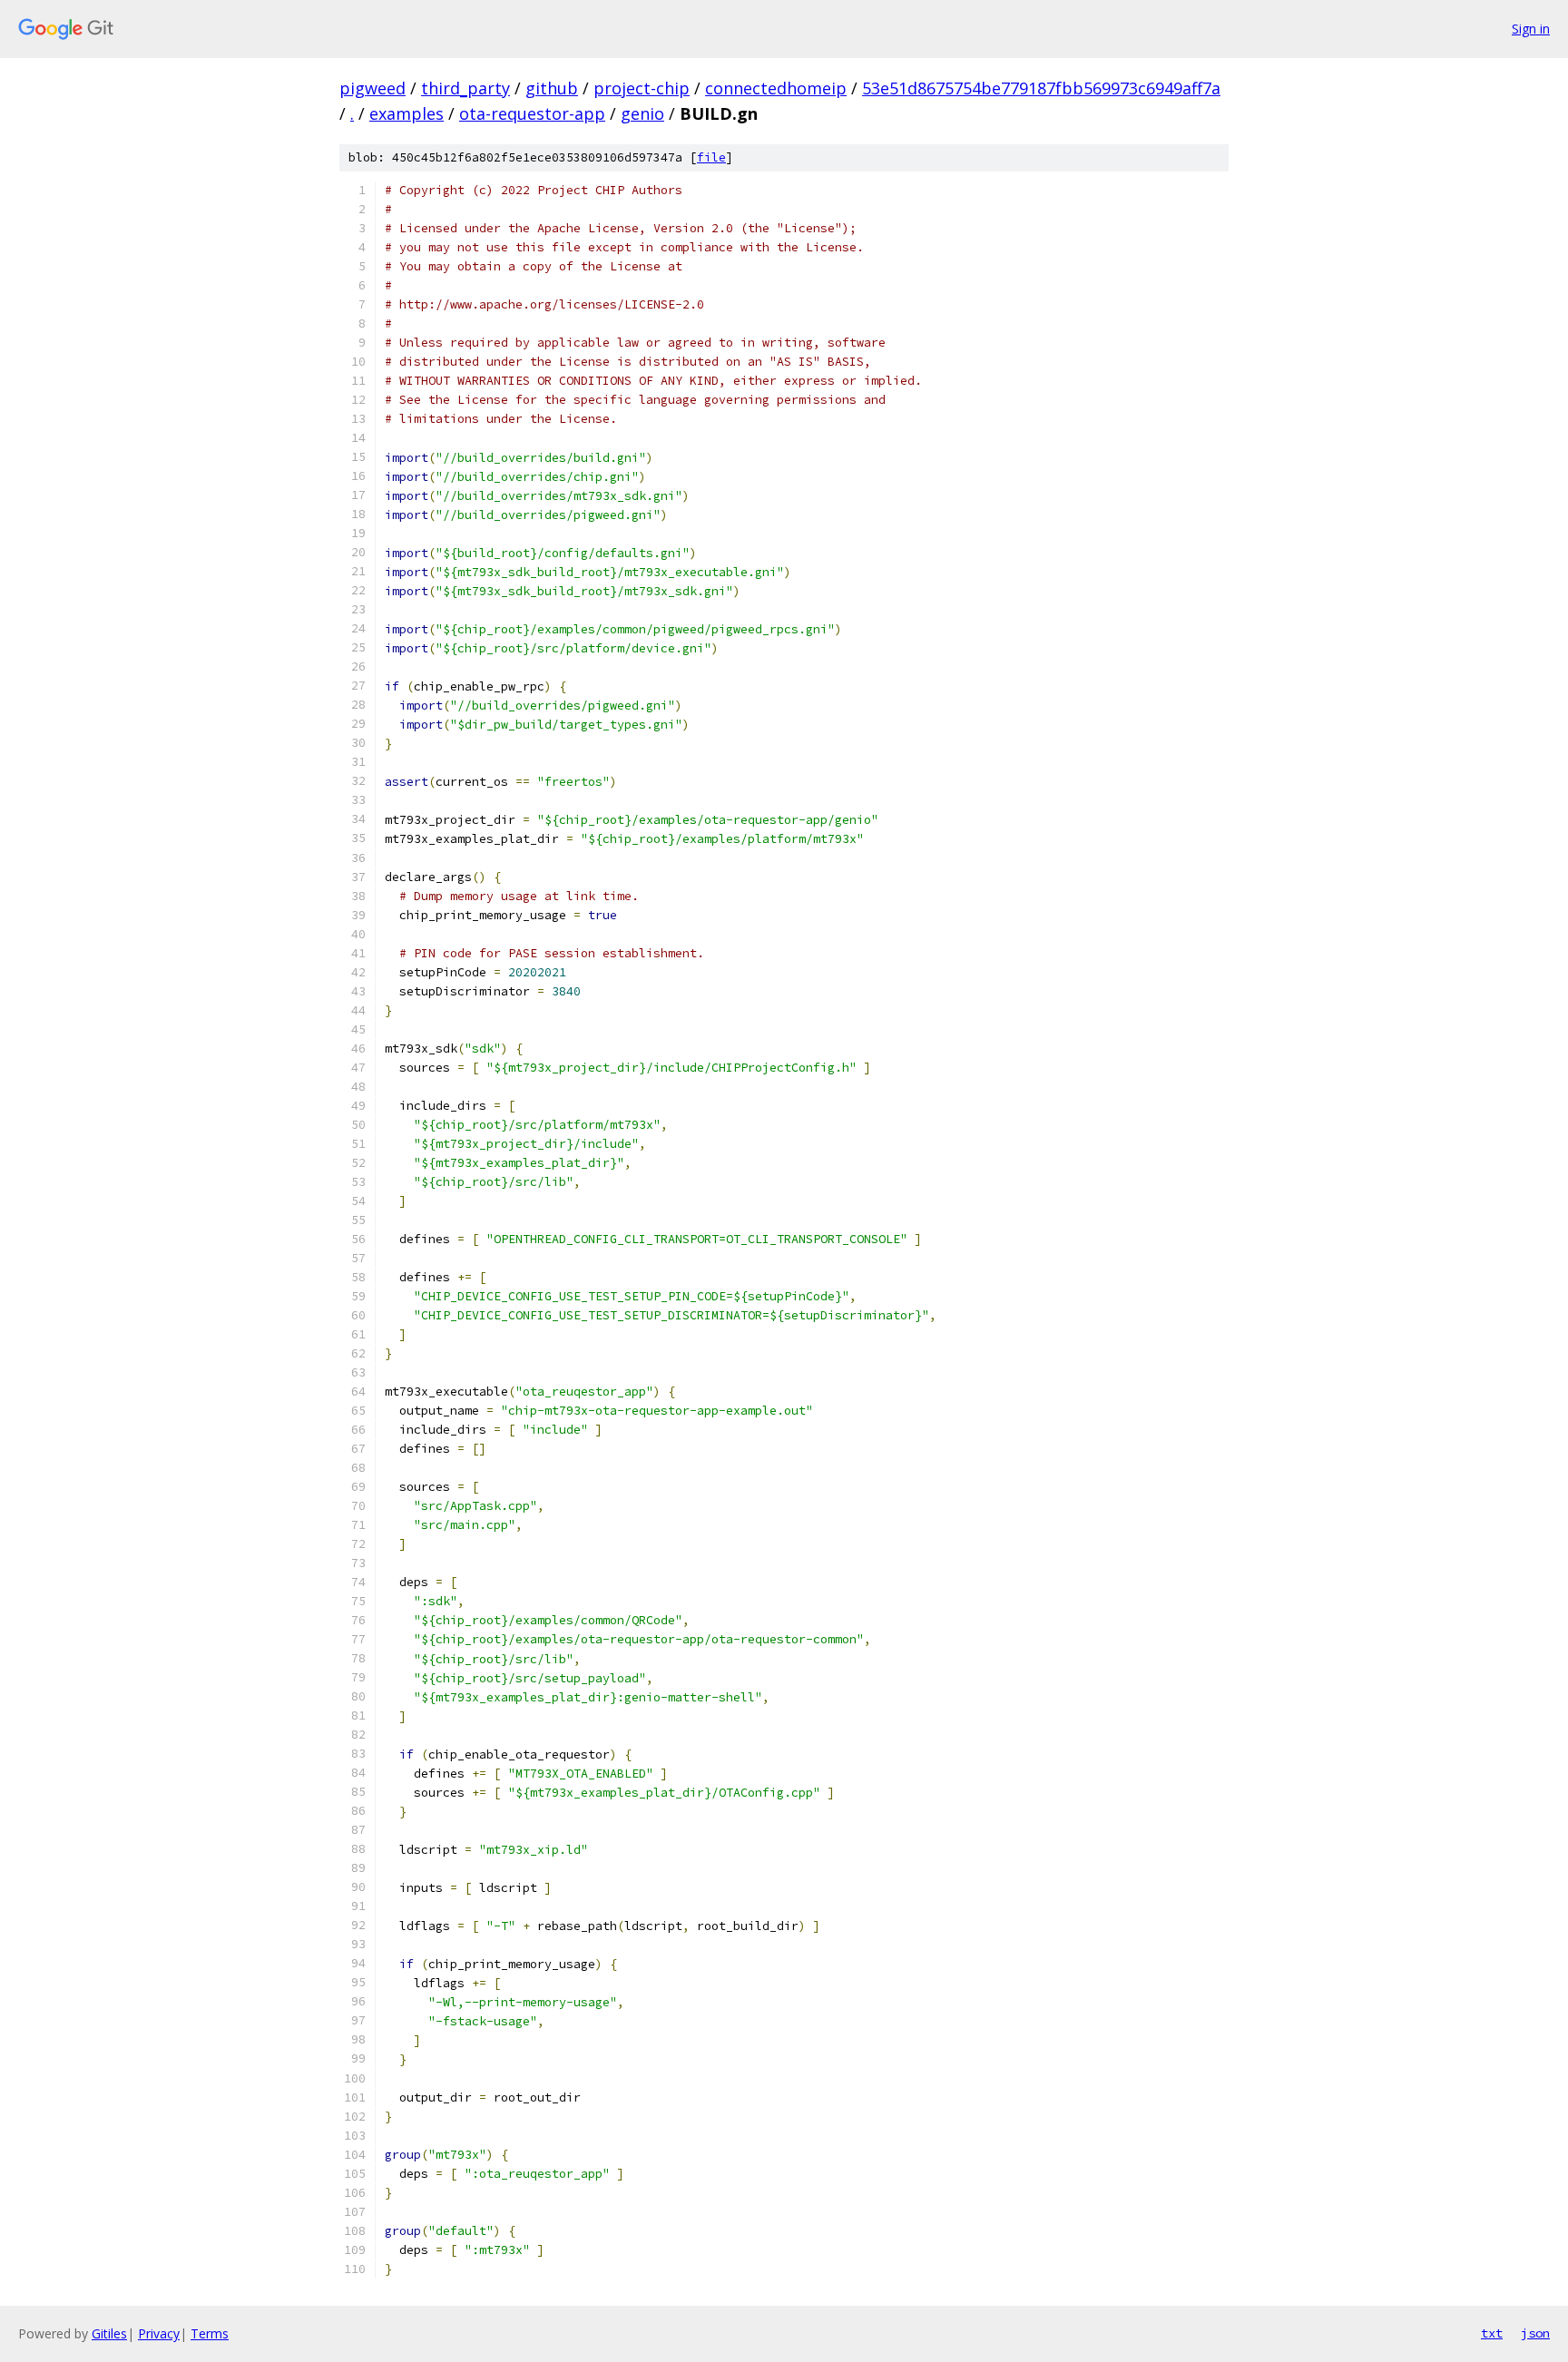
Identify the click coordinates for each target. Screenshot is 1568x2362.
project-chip (642, 88)
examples (407, 113)
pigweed (372, 88)
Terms (210, 2333)
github (552, 88)
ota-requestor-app (532, 113)
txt (1492, 2333)
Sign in (1531, 29)
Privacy (159, 2333)
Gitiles (109, 2333)
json (1535, 2333)
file (711, 157)
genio (642, 113)
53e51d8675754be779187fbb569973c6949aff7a (1041, 88)
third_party (465, 88)
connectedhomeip (776, 88)
